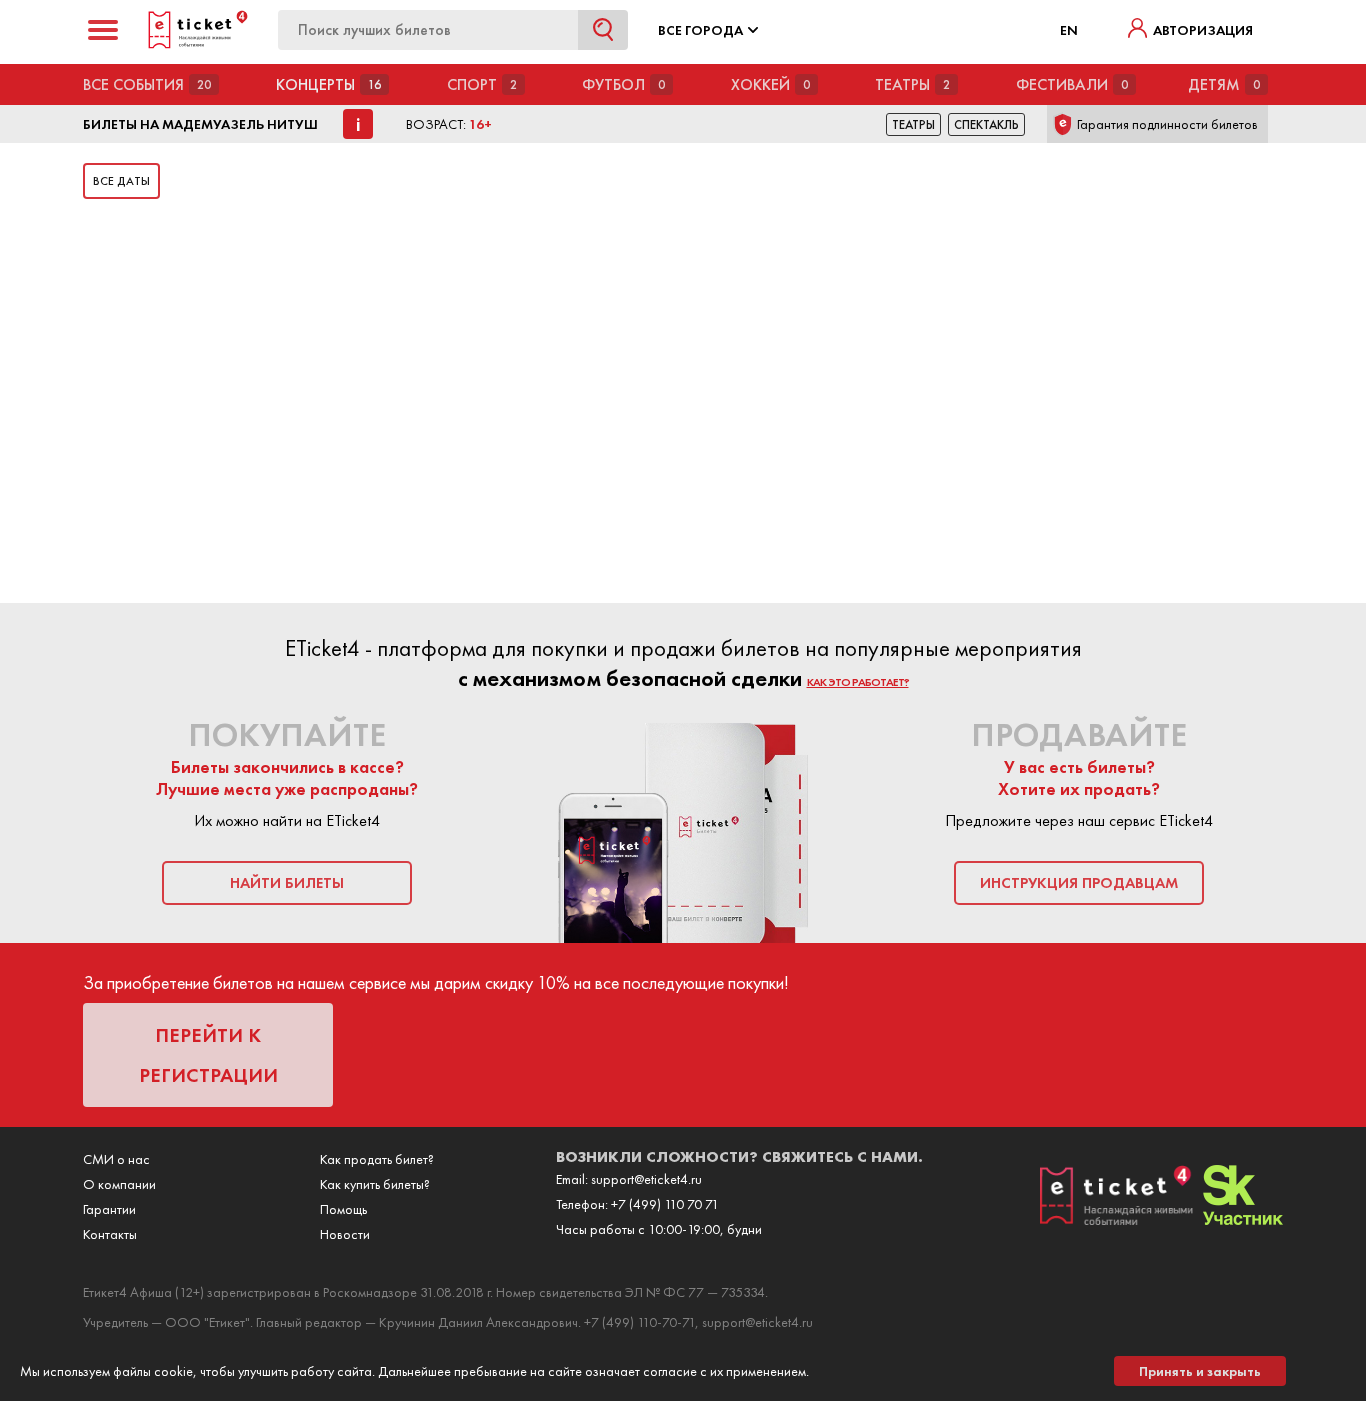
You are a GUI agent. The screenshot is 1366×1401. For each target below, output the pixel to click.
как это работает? (858, 682)
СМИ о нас (116, 1159)
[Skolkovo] (1243, 1220)
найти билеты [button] (287, 883)
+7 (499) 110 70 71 (665, 1204)
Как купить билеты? (375, 1184)
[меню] (103, 30)
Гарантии (109, 1209)
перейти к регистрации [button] (208, 1055)
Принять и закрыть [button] (1200, 1371)
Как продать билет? (377, 1159)
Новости (345, 1234)
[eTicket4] (198, 45)
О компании (119, 1184)
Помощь (343, 1209)
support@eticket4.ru (646, 1179)
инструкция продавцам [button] (1079, 883)
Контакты (110, 1234)
